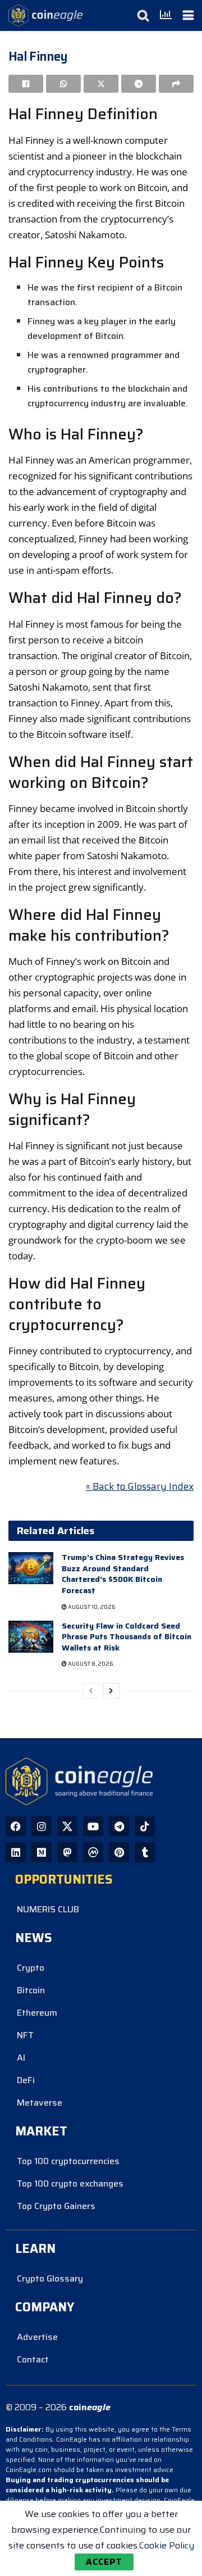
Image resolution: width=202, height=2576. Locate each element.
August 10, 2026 (91, 1607)
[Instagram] (42, 1826)
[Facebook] (16, 1826)
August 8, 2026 (90, 1664)
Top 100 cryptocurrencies (68, 2161)
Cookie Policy (167, 2545)
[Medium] (42, 1852)
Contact (33, 2359)
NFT (25, 2035)
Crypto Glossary (50, 2278)
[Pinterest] (119, 1852)
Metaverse (40, 2103)
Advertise (37, 2337)
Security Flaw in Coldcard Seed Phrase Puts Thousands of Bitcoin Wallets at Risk (127, 1637)
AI (21, 2058)
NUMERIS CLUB (48, 1909)
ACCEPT (104, 2562)
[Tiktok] (145, 1826)
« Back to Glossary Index (140, 1486)
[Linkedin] (16, 1852)
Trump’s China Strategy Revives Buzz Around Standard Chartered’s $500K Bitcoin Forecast (123, 1574)
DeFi (26, 2080)
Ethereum (37, 2013)
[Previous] (91, 1691)
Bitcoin (31, 1990)
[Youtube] (93, 1826)
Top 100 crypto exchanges (70, 2183)
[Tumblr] (145, 1852)
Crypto (31, 1968)
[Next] (111, 1691)
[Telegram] (119, 1826)
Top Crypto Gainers (56, 2206)
